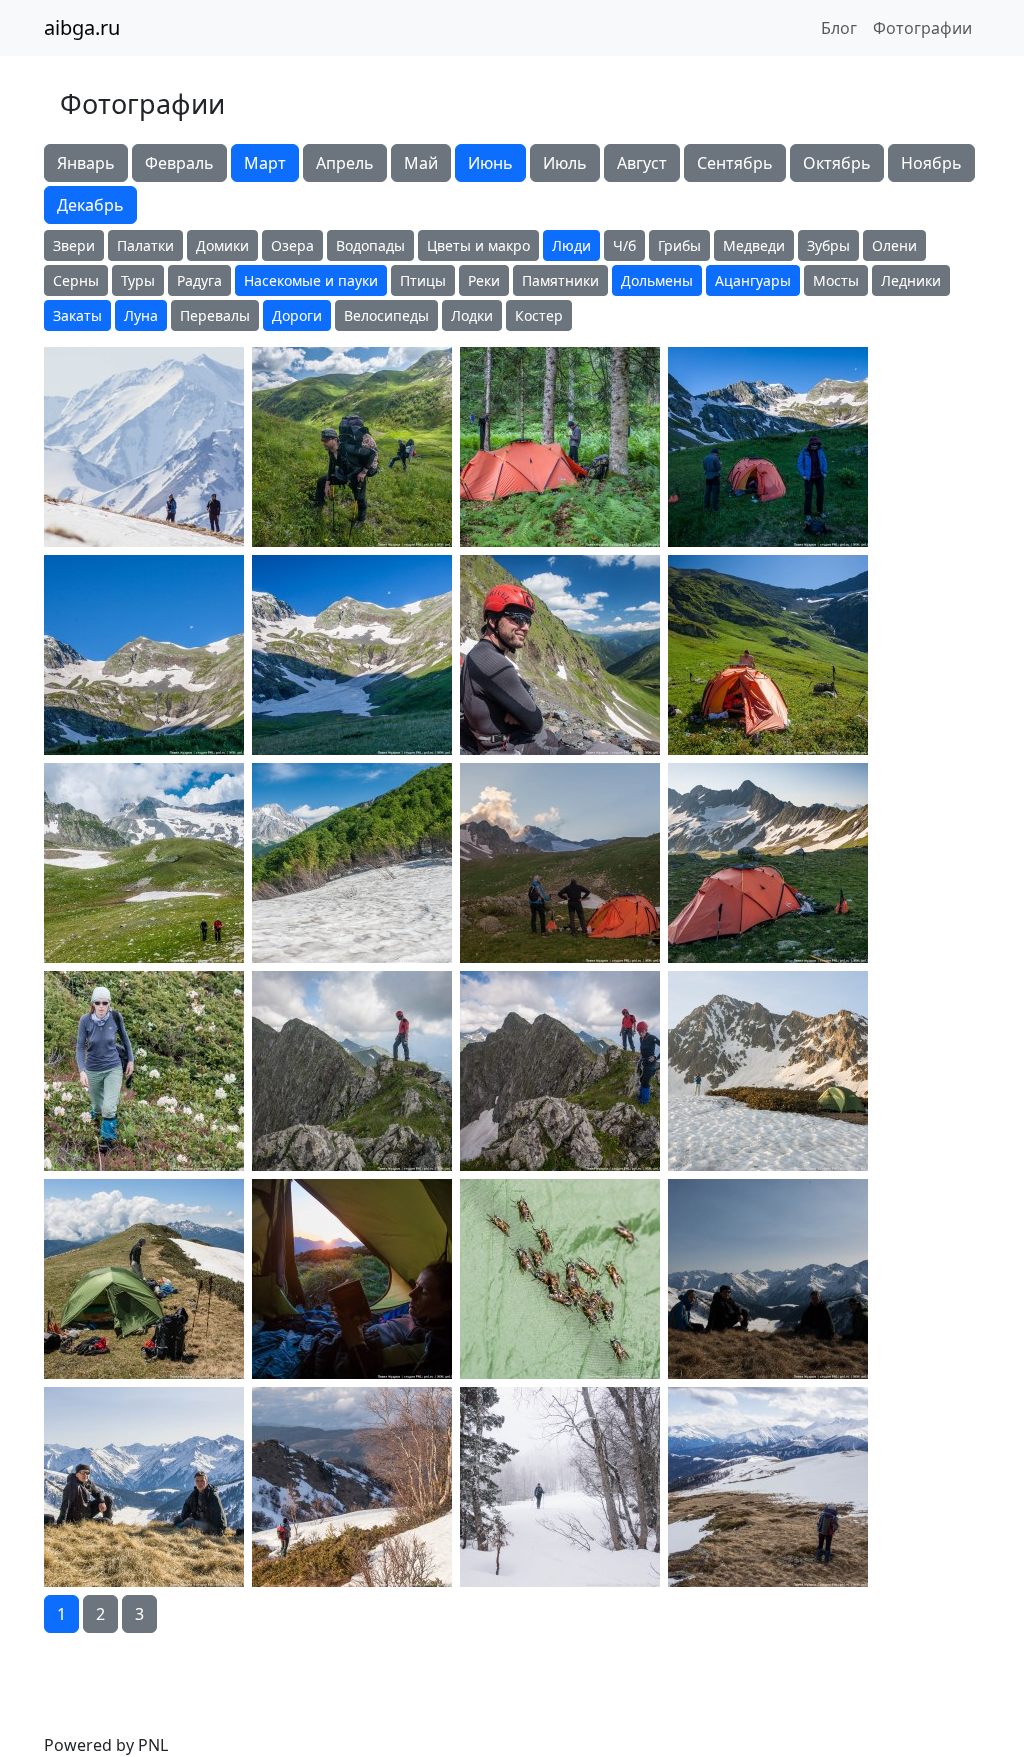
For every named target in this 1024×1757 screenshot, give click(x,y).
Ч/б (624, 245)
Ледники (911, 280)
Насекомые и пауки (311, 280)
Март (265, 163)
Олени (894, 245)
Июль (565, 163)
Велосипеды (386, 315)
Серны (76, 280)
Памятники (560, 280)
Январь (86, 163)
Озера (292, 245)
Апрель (345, 163)
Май (421, 163)
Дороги (297, 315)
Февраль (179, 163)
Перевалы (215, 315)
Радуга (199, 280)
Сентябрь (735, 163)
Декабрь (90, 205)
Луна (141, 315)
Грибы (679, 245)
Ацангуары (753, 280)
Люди (571, 245)
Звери (74, 245)
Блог (839, 28)
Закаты (77, 315)
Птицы (423, 280)
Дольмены (657, 280)
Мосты (836, 280)
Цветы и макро (478, 245)
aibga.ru (82, 27)
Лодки (472, 315)
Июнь (490, 163)
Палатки (145, 245)
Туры (138, 280)
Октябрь (837, 163)
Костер (539, 315)
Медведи (754, 245)
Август (642, 163)
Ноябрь (931, 163)
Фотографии (922, 28)
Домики (222, 245)
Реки (484, 280)
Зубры (828, 245)
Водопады (370, 245)
